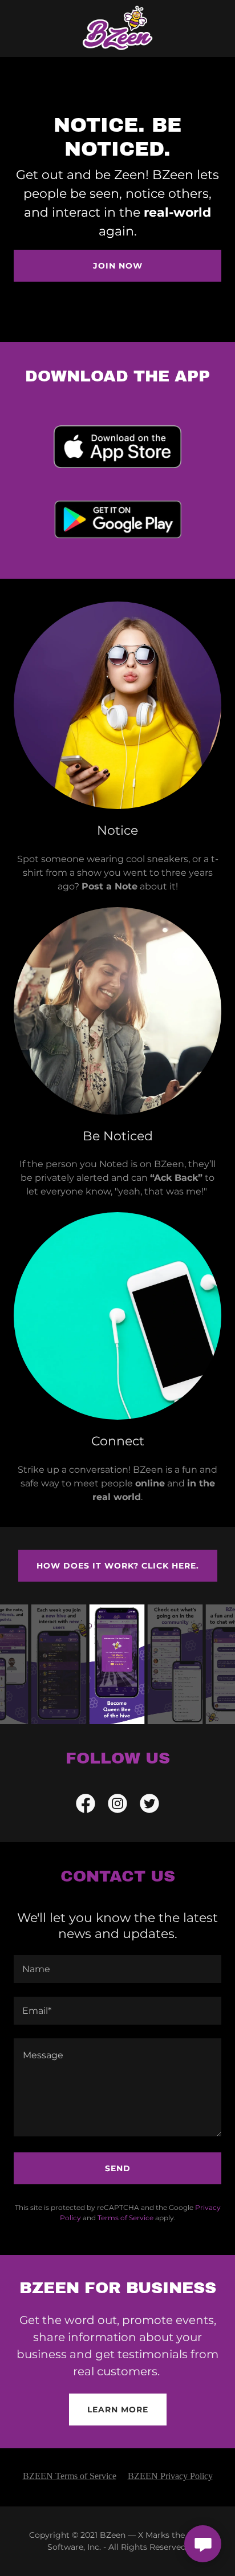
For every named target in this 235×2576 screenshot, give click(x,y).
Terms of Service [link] (125, 2218)
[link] (117, 29)
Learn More (118, 2410)
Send (118, 2168)
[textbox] (117, 1969)
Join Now (118, 266)
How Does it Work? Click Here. (118, 1566)
